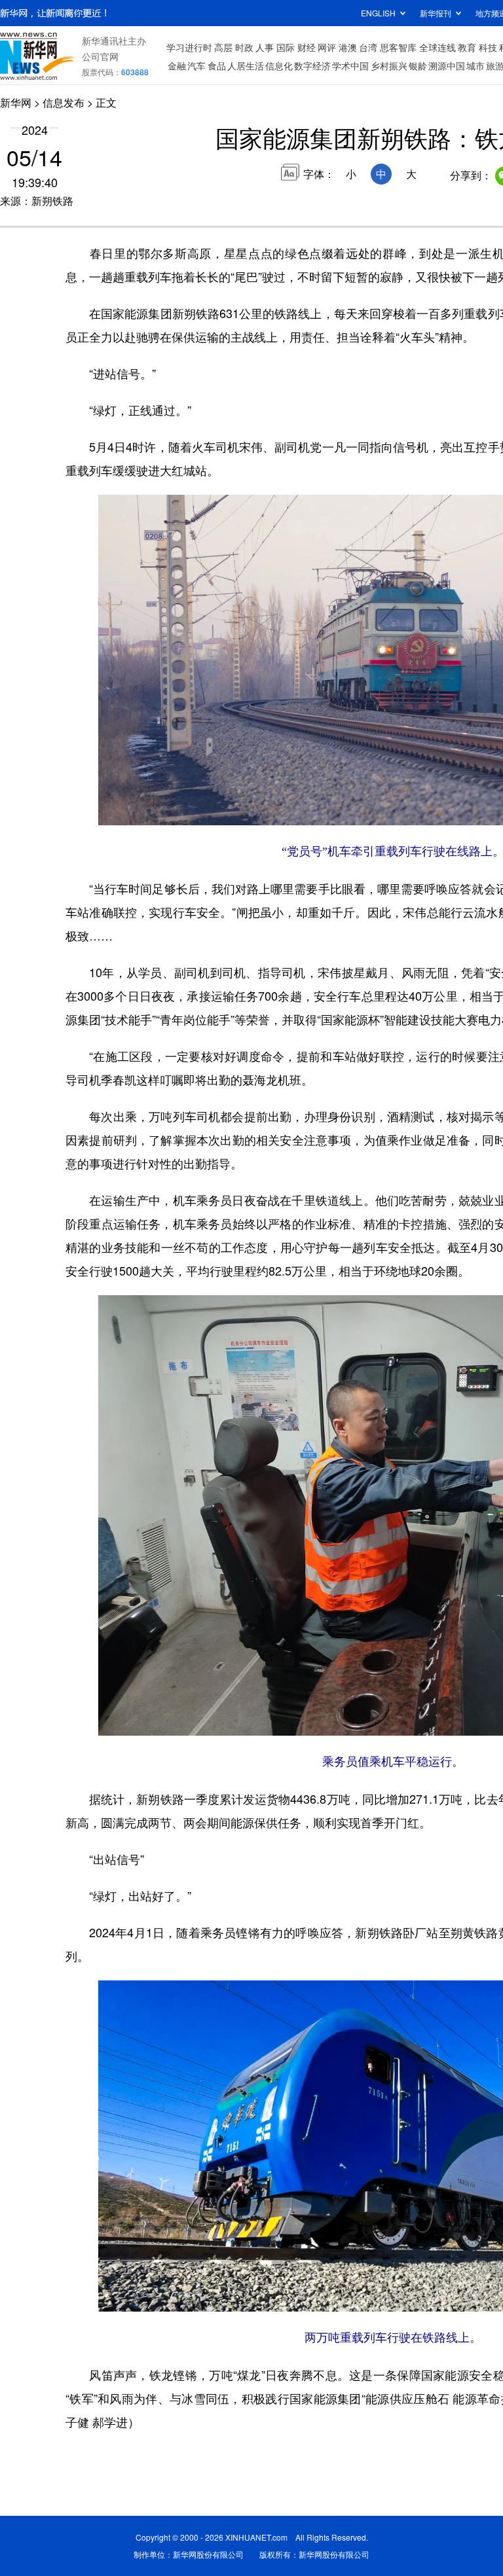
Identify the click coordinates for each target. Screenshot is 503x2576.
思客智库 (398, 47)
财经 (307, 47)
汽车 (196, 65)
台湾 (368, 47)
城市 (475, 65)
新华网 (16, 102)
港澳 (348, 47)
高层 (223, 47)
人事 (265, 47)
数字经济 (312, 65)
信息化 (279, 65)
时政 (244, 47)
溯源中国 (447, 65)
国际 (286, 47)
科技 (488, 47)
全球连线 (438, 47)
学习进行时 (189, 47)
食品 (217, 65)
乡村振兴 (389, 65)
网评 (327, 47)
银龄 (418, 65)
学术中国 (350, 65)
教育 (467, 47)
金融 (177, 65)
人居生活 (246, 65)
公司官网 (100, 56)
